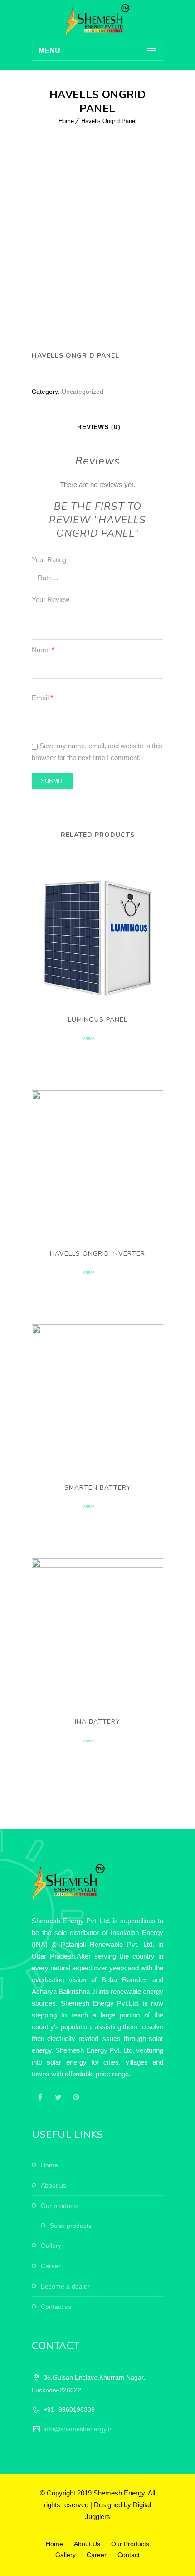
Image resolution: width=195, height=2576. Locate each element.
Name (43, 650)
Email (42, 698)
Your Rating (49, 560)
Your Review (51, 600)
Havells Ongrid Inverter (97, 1254)
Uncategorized (83, 392)
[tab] (99, 427)
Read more (98, 930)
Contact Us (56, 2307)
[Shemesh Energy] (97, 20)
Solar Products (71, 2226)
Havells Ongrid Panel (109, 121)
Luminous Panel (98, 1020)
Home (66, 121)
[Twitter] (58, 2097)
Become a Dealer (65, 2286)
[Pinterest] (76, 2097)
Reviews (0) (99, 427)
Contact (129, 2555)
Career (51, 2266)
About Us (54, 2185)
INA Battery (97, 1722)
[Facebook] (40, 2097)
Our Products (60, 2206)
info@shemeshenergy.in (78, 2429)
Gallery (51, 2246)
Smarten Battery (98, 1488)
